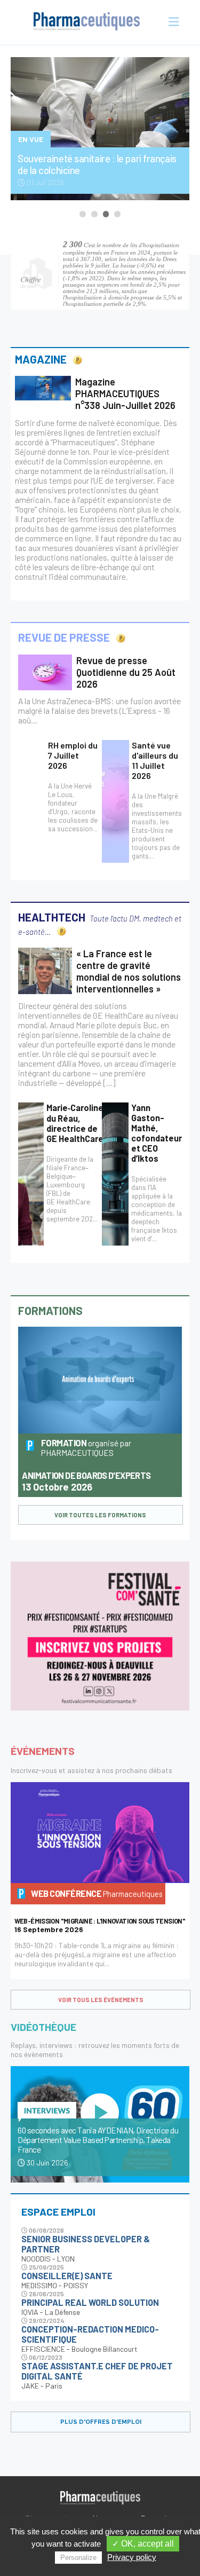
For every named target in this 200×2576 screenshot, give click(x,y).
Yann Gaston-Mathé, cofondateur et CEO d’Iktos (157, 1133)
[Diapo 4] (117, 214)
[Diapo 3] (106, 214)
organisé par (86, 1448)
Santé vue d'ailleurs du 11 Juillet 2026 (155, 760)
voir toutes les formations (100, 1515)
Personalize (78, 2558)
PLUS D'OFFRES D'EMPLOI (101, 2422)
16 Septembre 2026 (100, 1925)
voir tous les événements (101, 2000)
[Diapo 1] (83, 214)
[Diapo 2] (94, 214)
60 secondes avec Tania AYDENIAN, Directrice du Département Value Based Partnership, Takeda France (98, 2140)
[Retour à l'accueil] (87, 22)
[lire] (43, 388)
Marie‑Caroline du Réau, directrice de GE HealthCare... (78, 1123)
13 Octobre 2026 (86, 1482)
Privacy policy (132, 2557)
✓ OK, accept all (143, 2544)
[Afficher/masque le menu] (171, 22)
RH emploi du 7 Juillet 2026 (73, 755)
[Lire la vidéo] (100, 2114)
